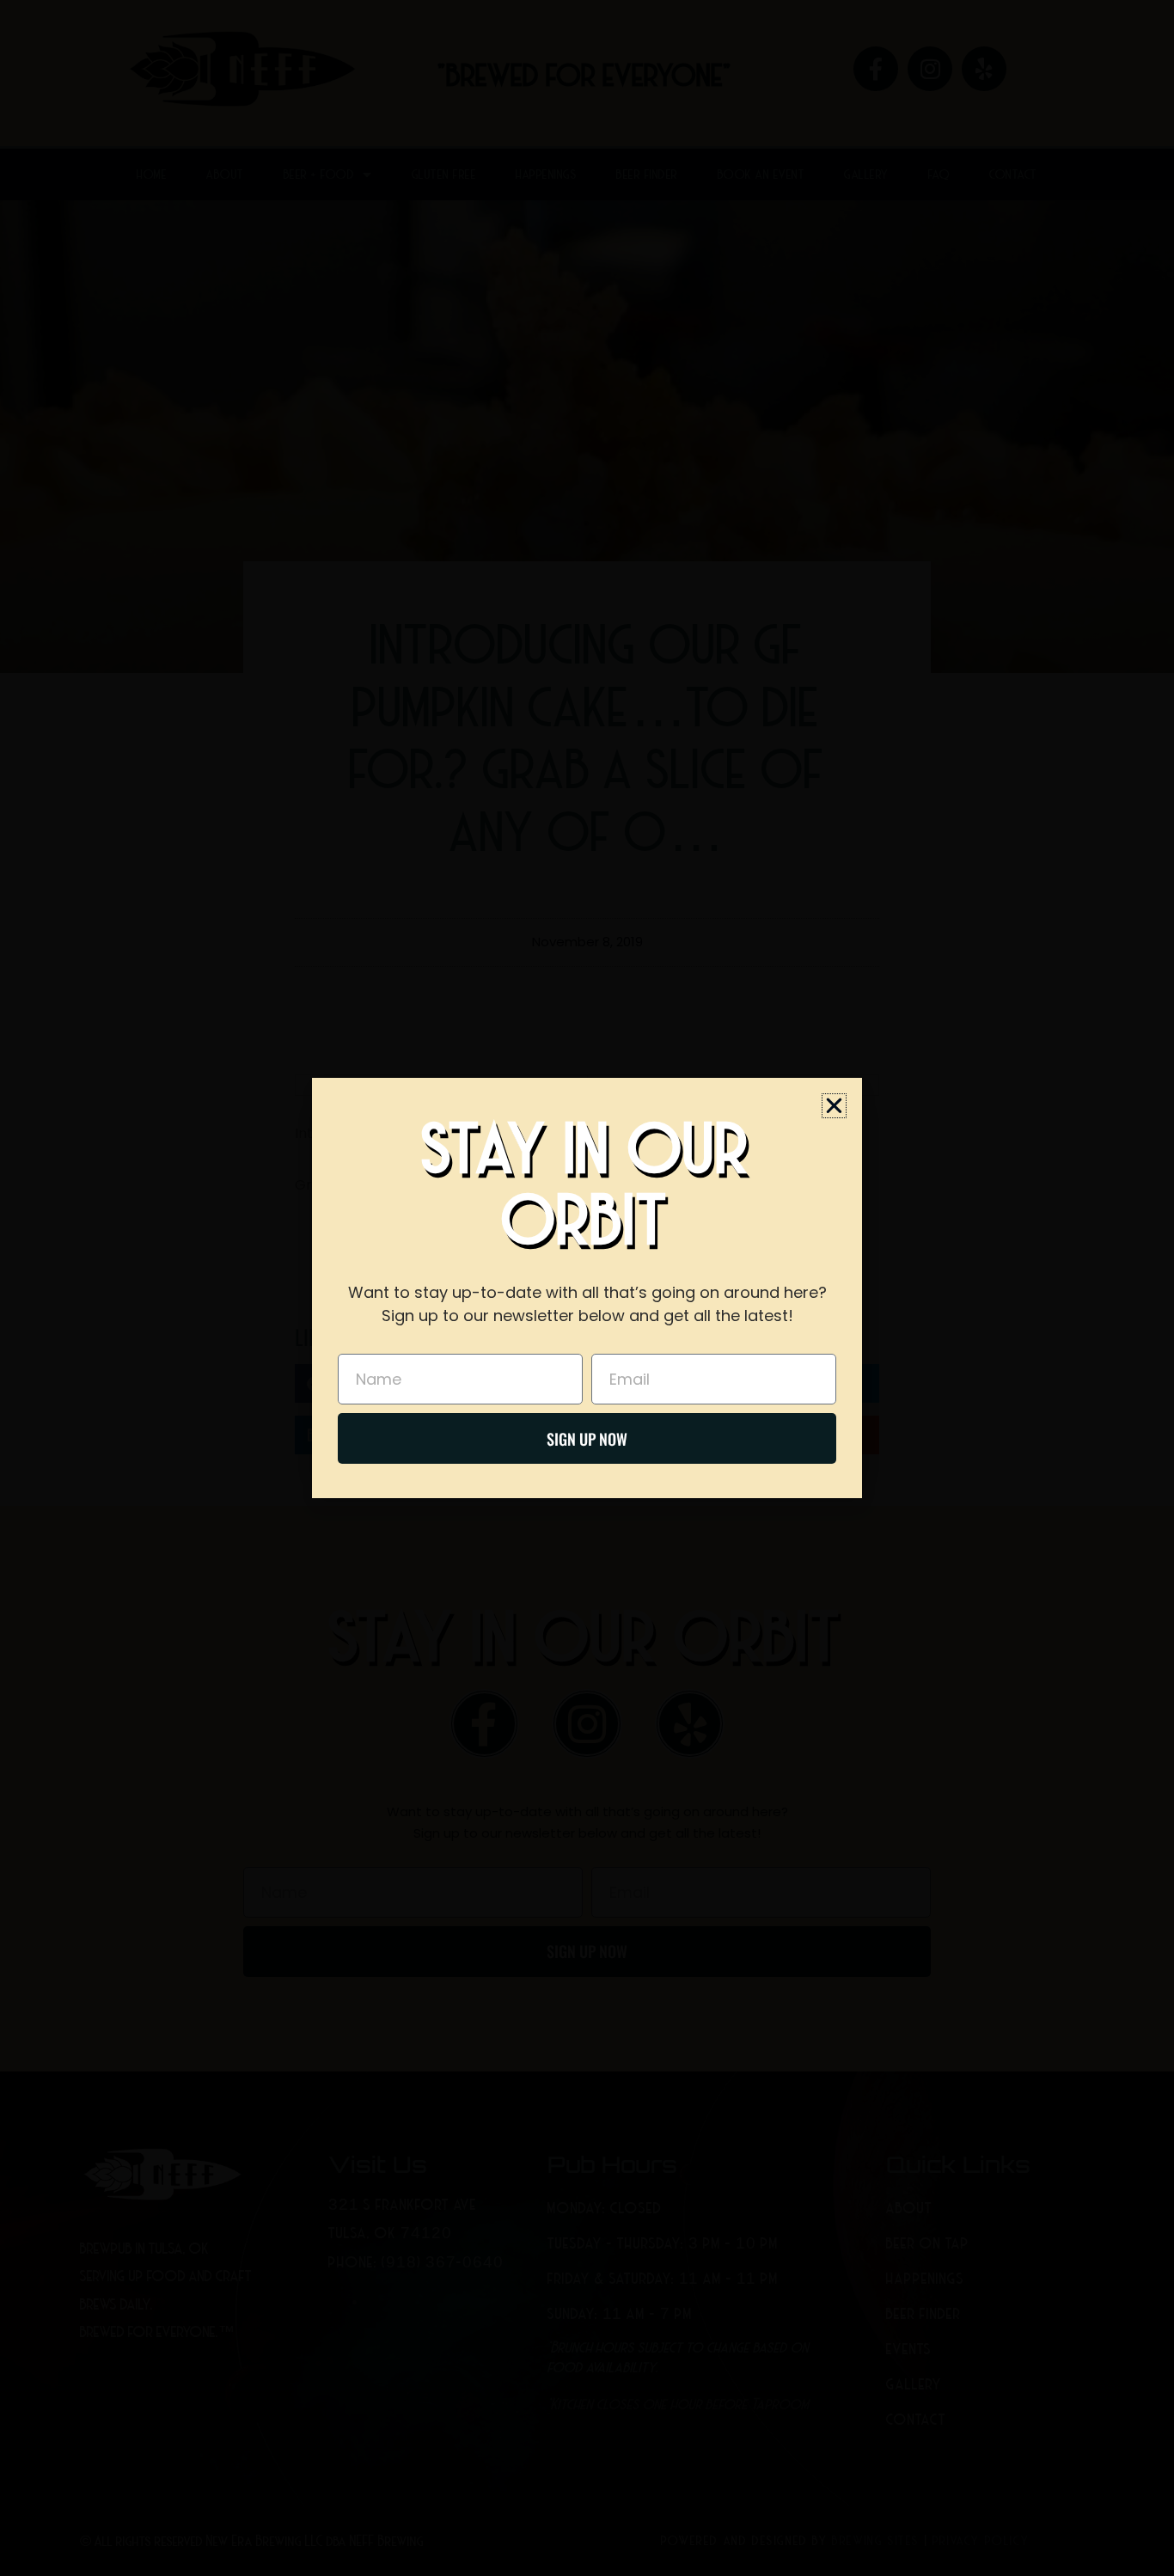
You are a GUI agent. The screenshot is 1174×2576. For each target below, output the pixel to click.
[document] (587, 1288)
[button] (834, 1106)
